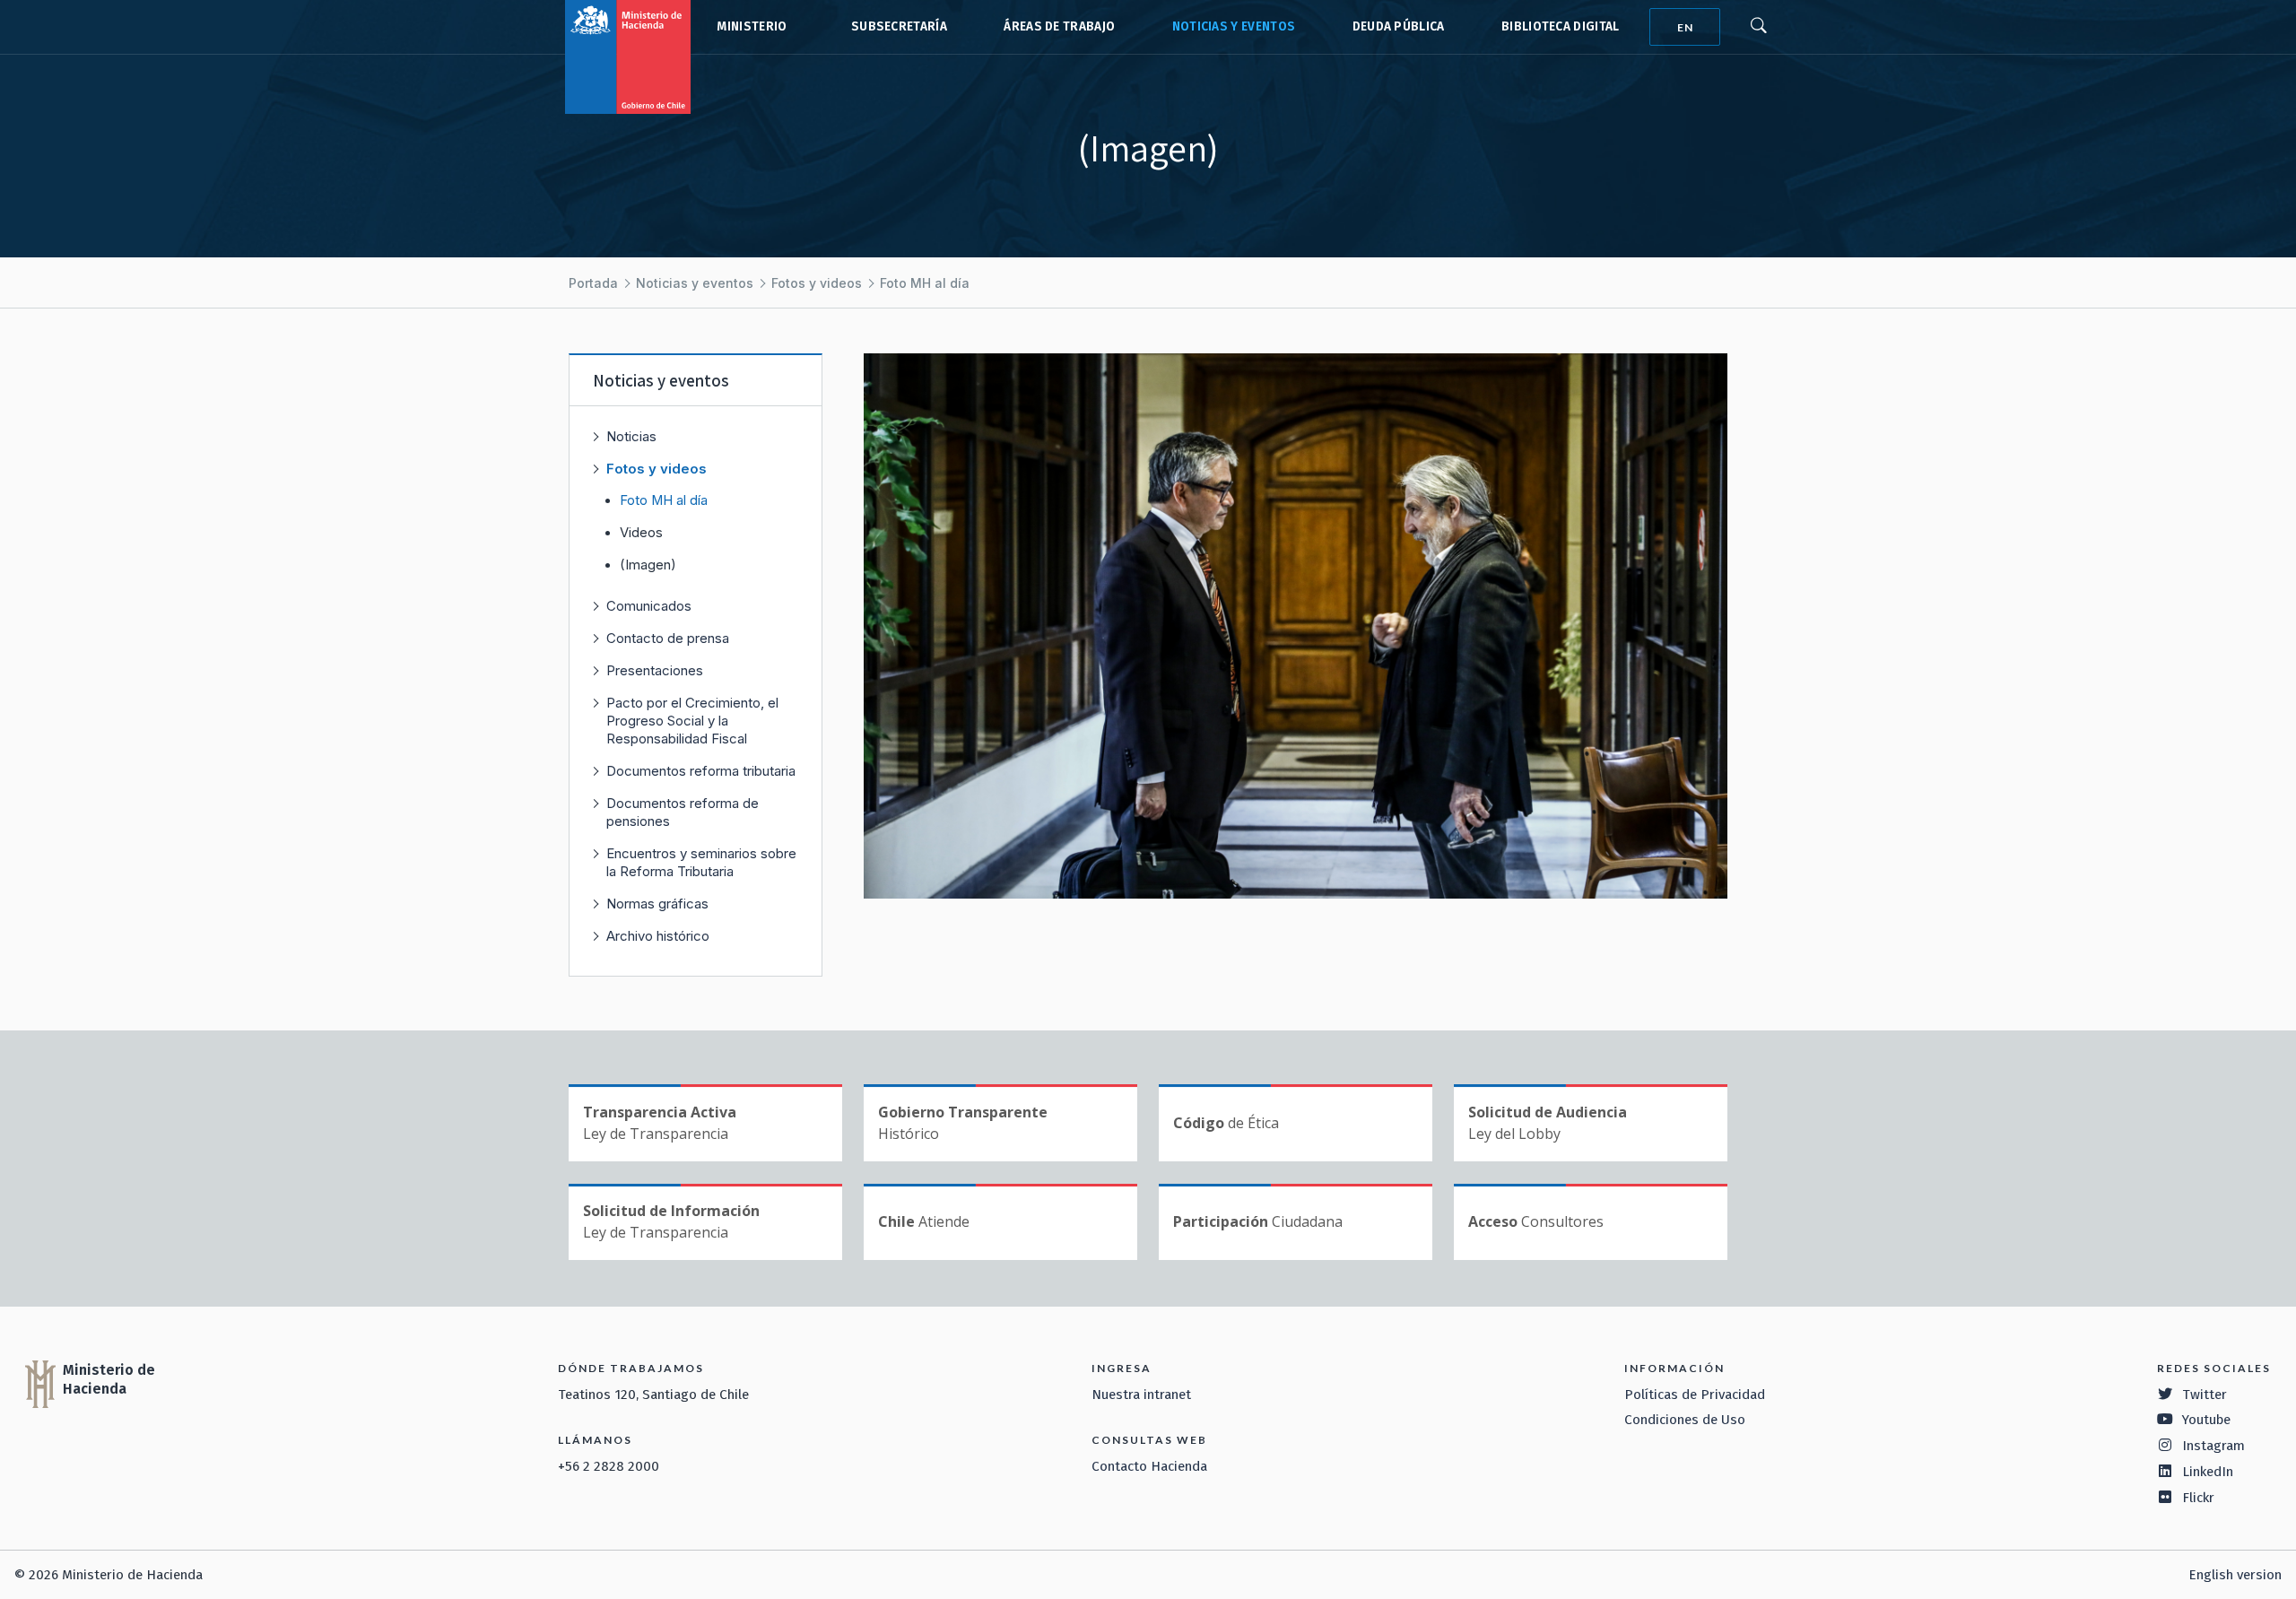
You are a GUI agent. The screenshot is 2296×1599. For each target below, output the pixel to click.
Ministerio (752, 26)
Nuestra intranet (1141, 1395)
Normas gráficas (657, 904)
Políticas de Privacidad (1695, 1395)
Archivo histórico (658, 936)
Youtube (2206, 1420)
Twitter (2205, 1395)
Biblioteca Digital (1561, 26)
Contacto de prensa (668, 638)
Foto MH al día (925, 283)
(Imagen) (648, 565)
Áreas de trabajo (1059, 26)
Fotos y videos (817, 283)
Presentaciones (655, 670)
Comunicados (649, 606)
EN (1685, 27)
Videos (641, 533)
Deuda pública (1399, 26)
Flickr (2198, 1498)
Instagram (2213, 1446)
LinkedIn (2208, 1472)
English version (2235, 1575)
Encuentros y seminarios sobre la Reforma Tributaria (701, 862)
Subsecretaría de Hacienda (895, 27)
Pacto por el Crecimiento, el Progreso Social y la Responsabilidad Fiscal (692, 721)
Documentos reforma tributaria (701, 771)
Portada (593, 283)
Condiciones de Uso (1685, 1420)
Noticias (631, 436)
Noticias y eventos (1234, 26)
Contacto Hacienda (1149, 1466)
